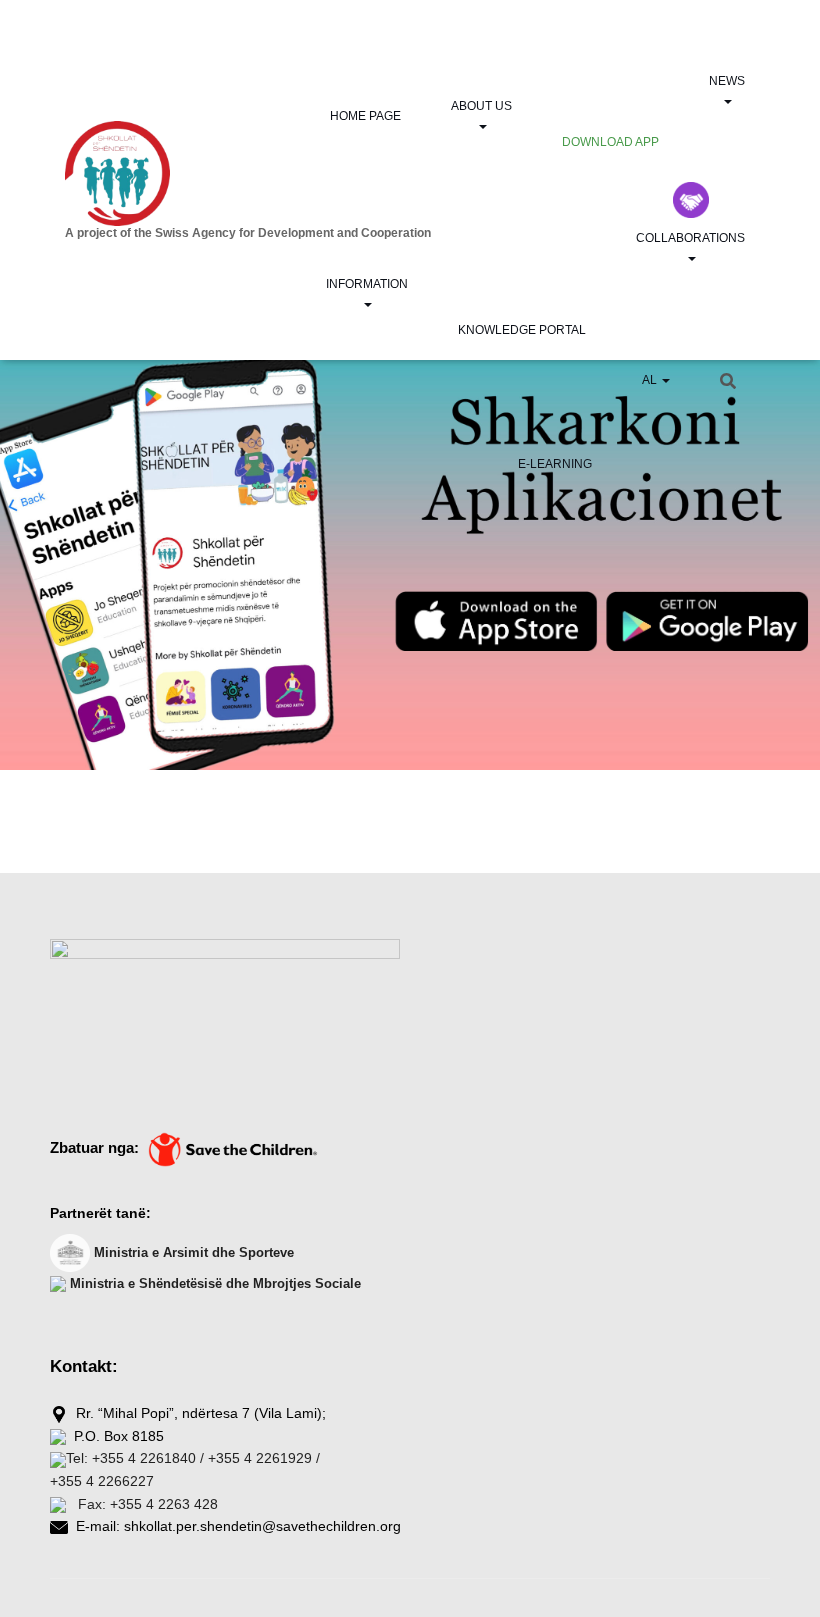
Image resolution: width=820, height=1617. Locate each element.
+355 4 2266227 (102, 1481)
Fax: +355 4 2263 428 (146, 1504)
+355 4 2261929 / (264, 1458)
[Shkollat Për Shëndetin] (215, 173)
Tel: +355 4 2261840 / (135, 1458)
